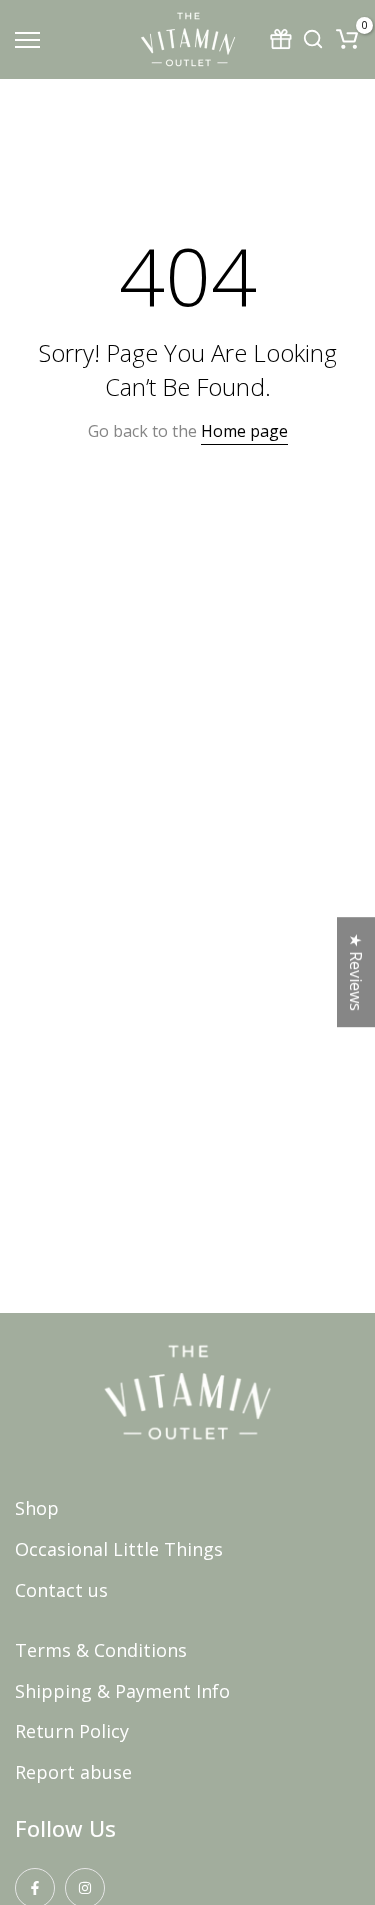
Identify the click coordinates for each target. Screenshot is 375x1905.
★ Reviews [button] (356, 972)
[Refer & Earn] (283, 39)
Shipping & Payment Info (122, 1691)
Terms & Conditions (101, 1650)
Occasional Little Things (119, 1549)
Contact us (61, 1590)
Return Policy (72, 1731)
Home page (244, 431)
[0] (347, 39)
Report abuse (73, 1772)
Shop (37, 1508)
